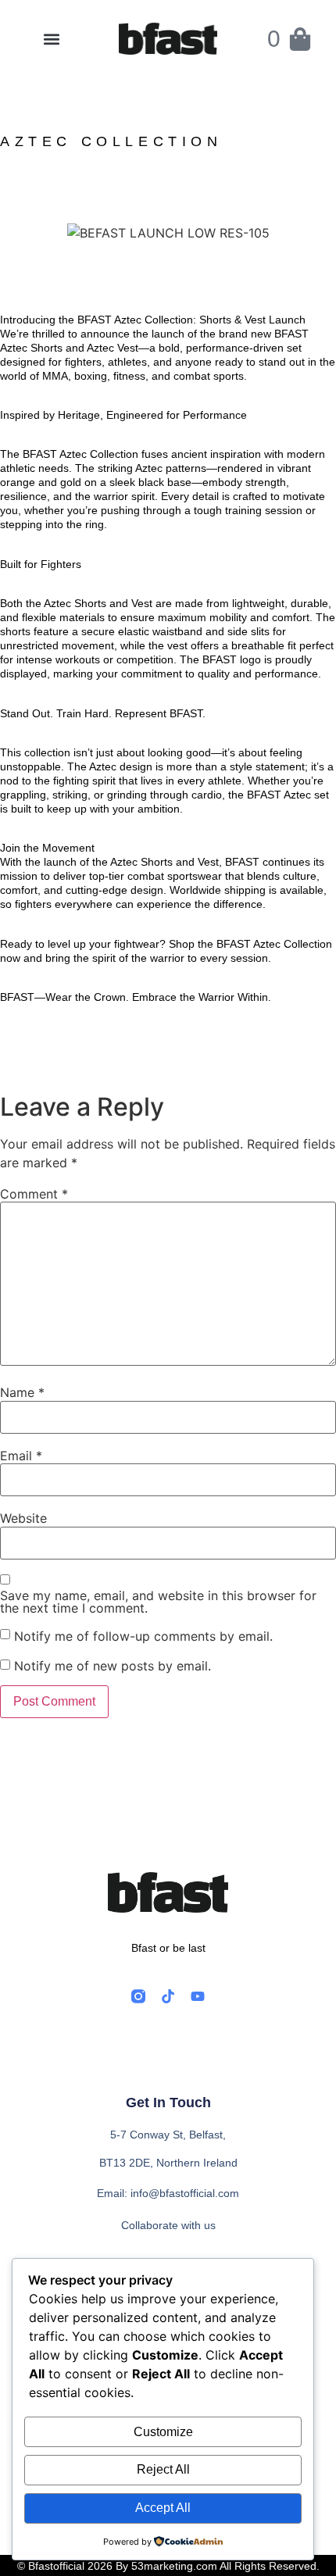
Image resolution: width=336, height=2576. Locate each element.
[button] (52, 39)
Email (21, 1456)
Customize (163, 2432)
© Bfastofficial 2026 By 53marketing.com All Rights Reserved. (168, 2566)
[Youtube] (198, 1996)
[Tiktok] (168, 1996)
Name (22, 1392)
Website (23, 1518)
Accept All (163, 2508)
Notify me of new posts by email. (113, 1666)
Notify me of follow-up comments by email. (143, 1636)
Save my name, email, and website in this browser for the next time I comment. (158, 1602)
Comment (34, 1194)
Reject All (163, 2469)
